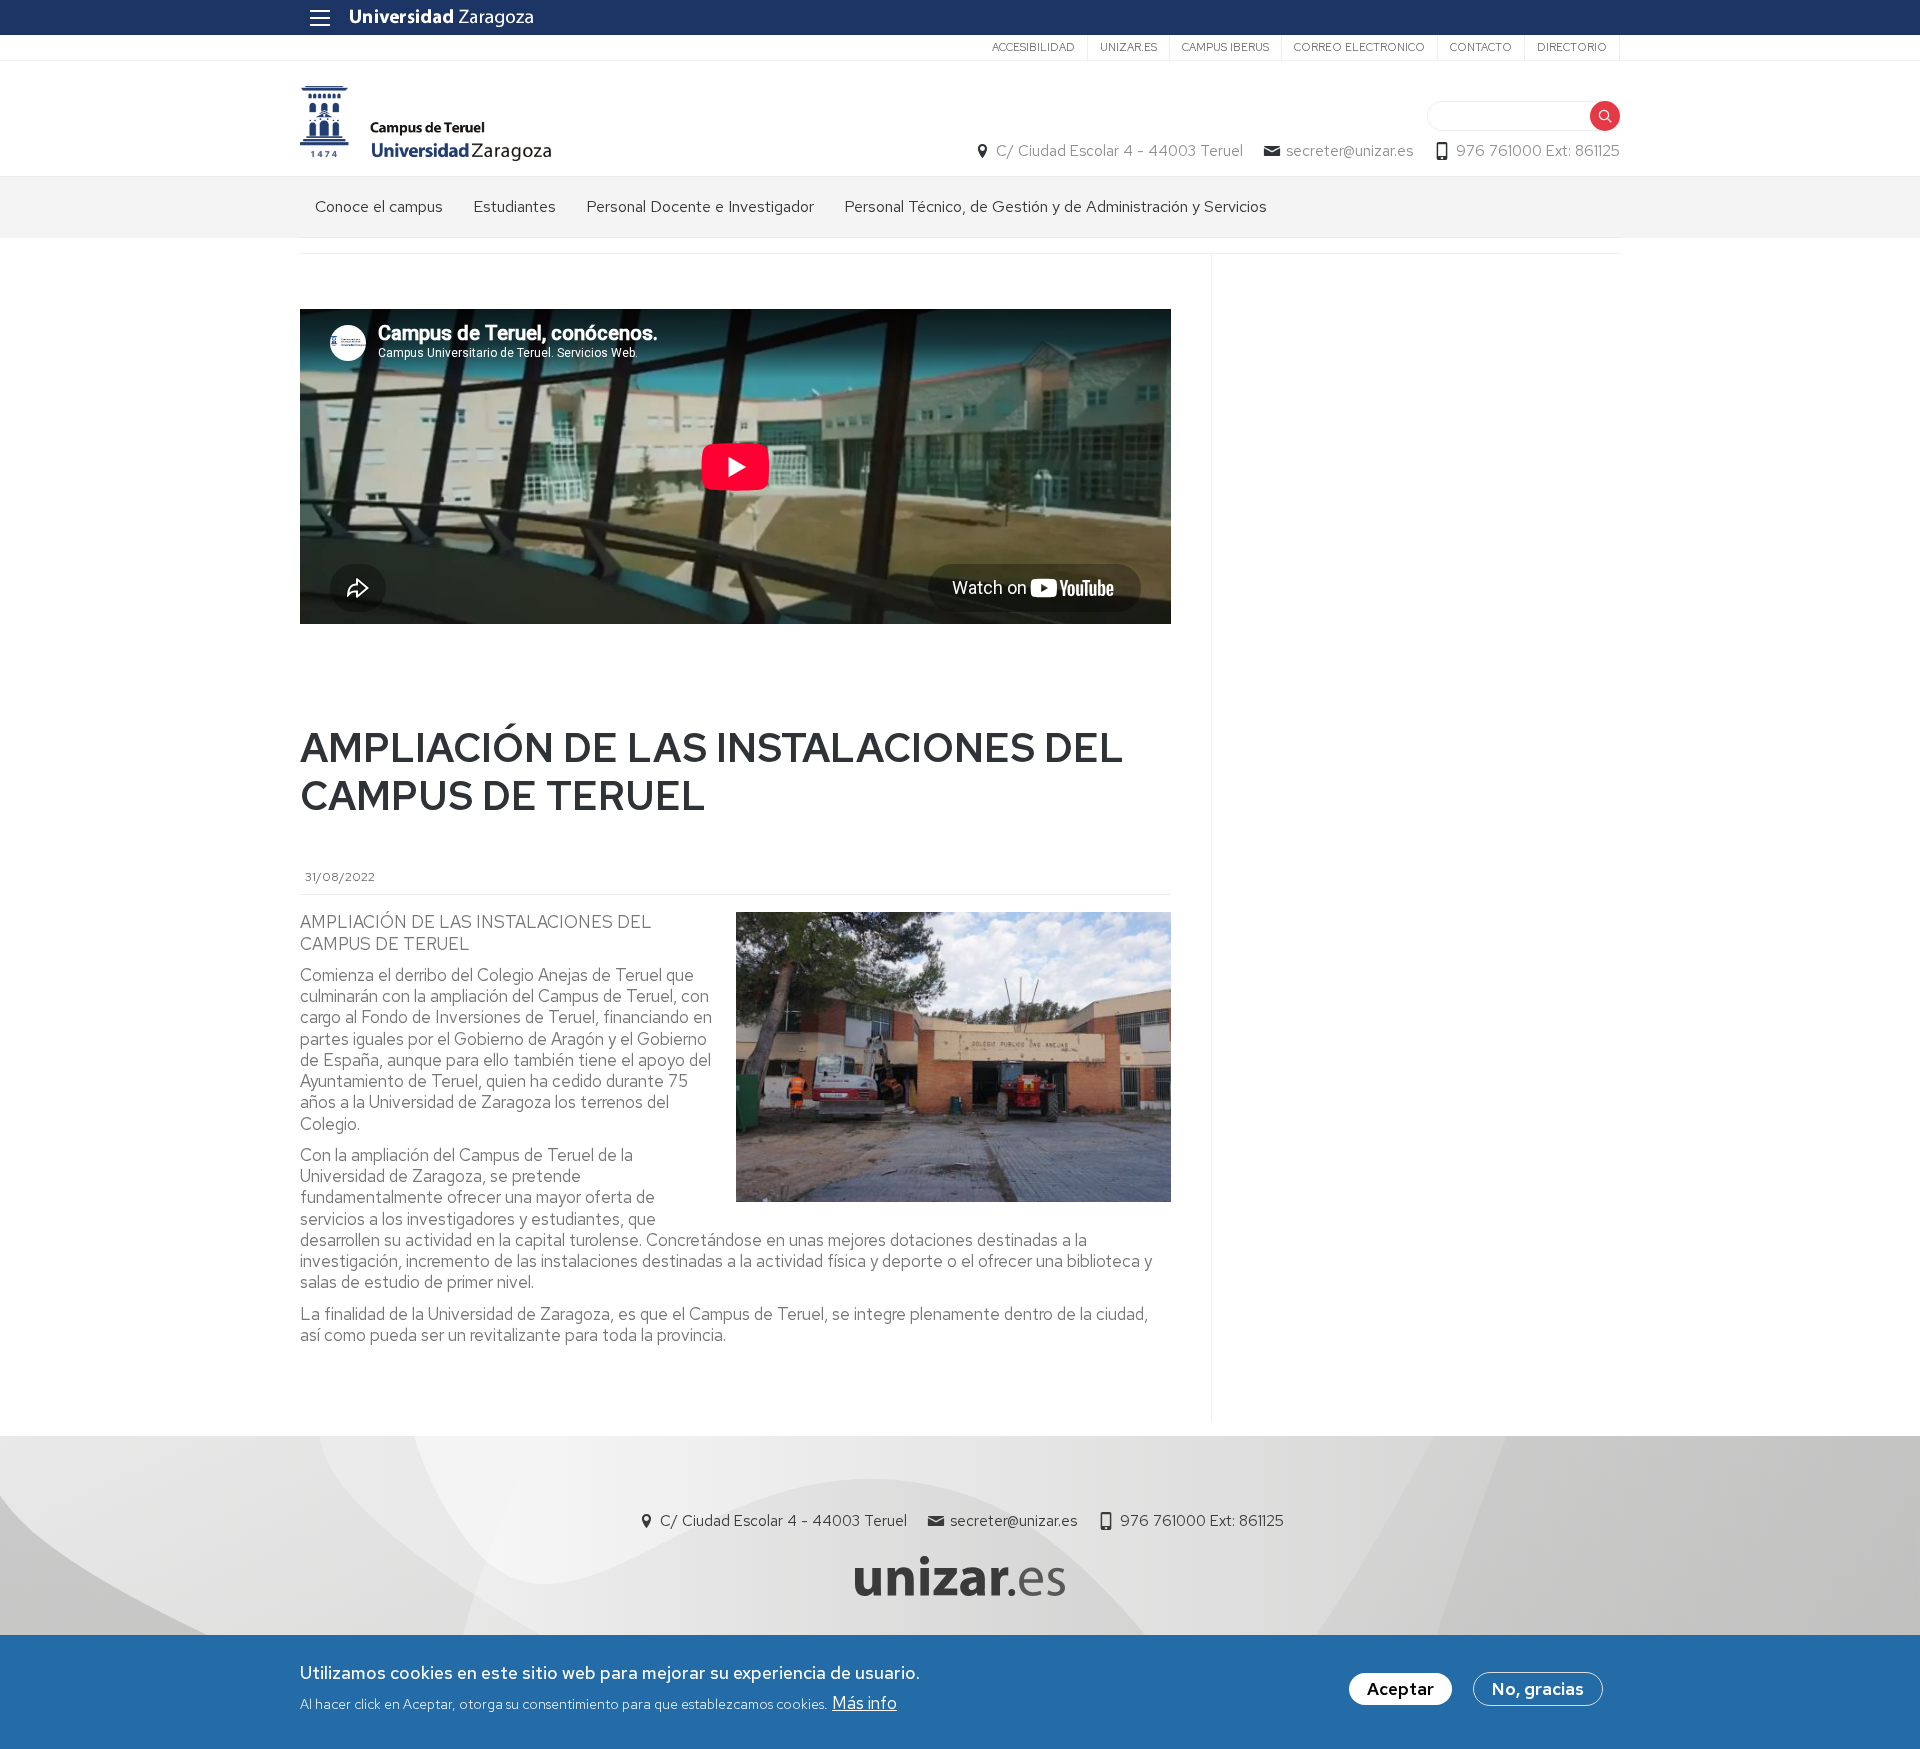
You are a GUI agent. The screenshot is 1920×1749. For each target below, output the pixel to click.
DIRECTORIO (1572, 47)
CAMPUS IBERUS (1225, 47)
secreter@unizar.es (1349, 151)
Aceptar (1400, 1689)
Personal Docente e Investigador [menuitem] (700, 206)
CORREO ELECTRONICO (1359, 47)
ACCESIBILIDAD (1033, 47)
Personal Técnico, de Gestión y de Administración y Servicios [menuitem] (1055, 206)
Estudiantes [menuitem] (514, 206)
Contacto (1481, 47)
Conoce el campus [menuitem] (379, 206)
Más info (864, 1702)
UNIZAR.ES (1128, 47)
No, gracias (1538, 1689)
